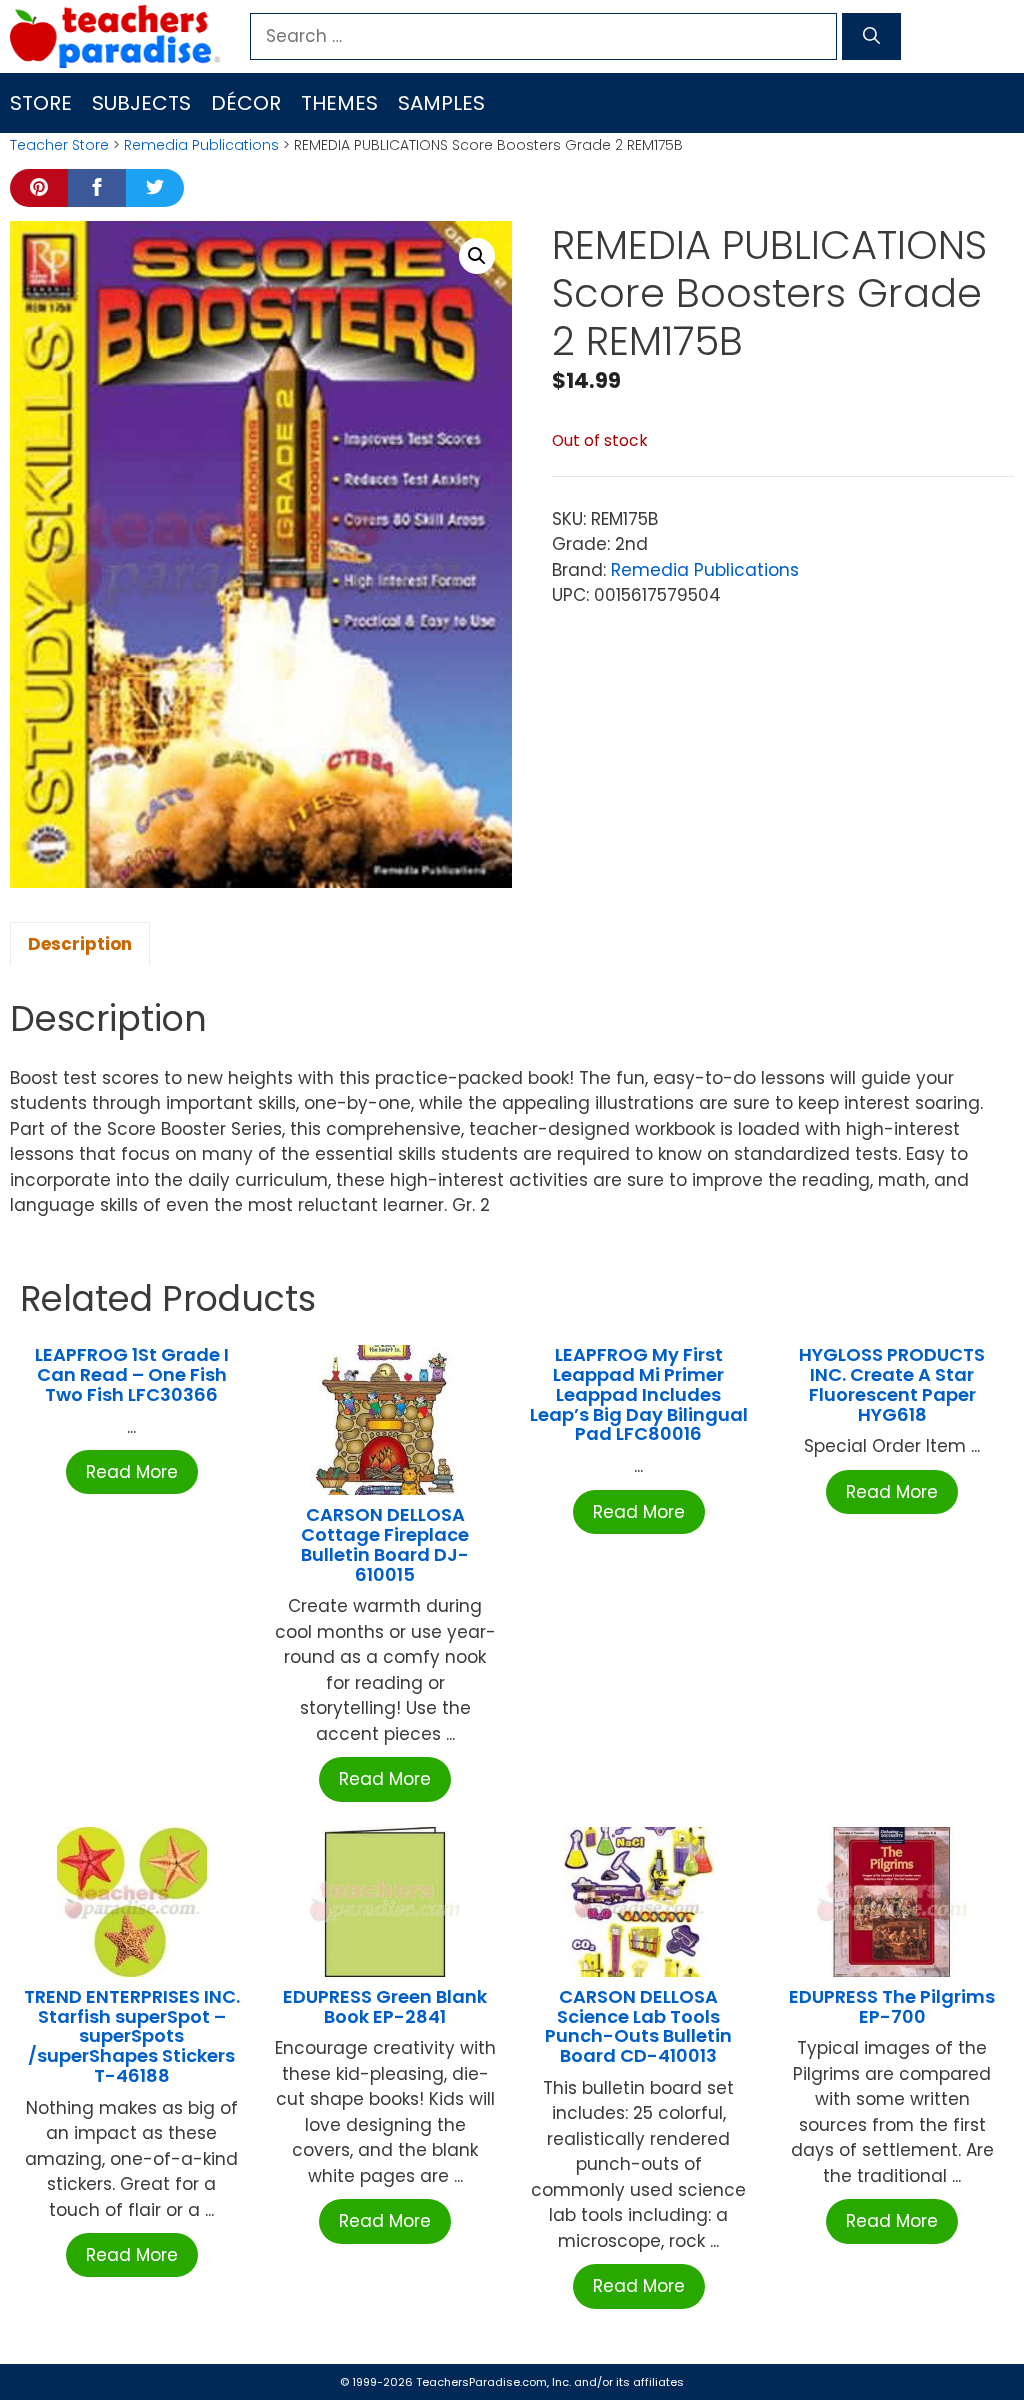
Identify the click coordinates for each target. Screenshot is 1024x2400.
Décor (246, 103)
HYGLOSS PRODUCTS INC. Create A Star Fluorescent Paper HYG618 (892, 1384)
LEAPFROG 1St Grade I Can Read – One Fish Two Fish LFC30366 (132, 1374)
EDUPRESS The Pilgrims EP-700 (892, 2006)
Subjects (141, 103)
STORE (41, 103)
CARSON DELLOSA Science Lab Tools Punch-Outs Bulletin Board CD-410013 (638, 2026)
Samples (441, 103)
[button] (477, 256)
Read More (132, 1472)
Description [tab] (80, 944)
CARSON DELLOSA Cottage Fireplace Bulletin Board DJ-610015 (385, 1544)
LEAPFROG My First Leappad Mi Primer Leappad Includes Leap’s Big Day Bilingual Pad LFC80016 (639, 1394)
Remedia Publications (201, 145)
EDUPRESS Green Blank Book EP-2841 (385, 2006)
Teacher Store (59, 145)
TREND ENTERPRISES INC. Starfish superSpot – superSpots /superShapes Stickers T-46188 (132, 2036)
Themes (339, 103)
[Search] (871, 37)
